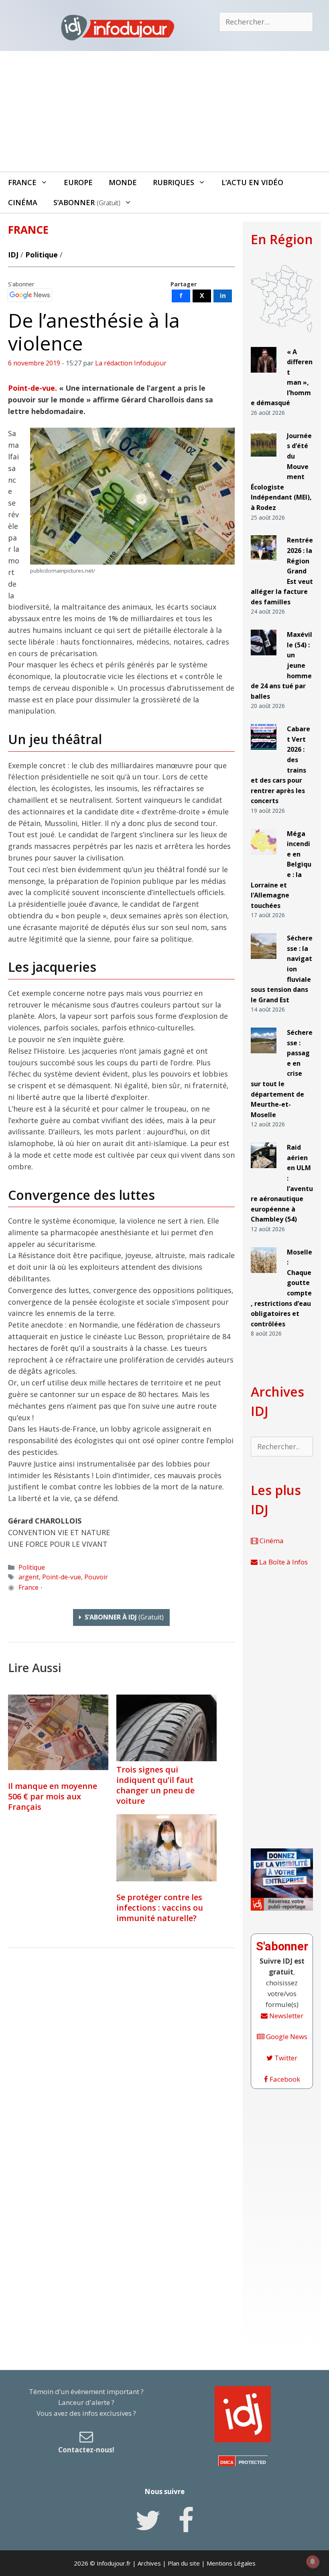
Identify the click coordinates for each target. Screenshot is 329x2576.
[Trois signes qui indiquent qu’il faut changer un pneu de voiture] (167, 1758)
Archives (149, 2563)
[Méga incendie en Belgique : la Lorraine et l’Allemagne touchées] (264, 858)
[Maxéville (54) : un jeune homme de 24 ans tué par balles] (264, 659)
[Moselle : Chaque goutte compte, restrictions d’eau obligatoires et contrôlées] (264, 1276)
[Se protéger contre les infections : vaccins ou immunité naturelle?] (167, 1848)
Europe (78, 182)
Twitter (285, 2058)
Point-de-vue (62, 1577)
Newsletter (285, 2016)
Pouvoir (96, 1577)
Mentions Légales (231, 2563)
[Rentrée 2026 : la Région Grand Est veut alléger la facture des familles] (264, 564)
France (22, 182)
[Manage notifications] (313, 2562)
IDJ (13, 255)
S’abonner (87, 202)
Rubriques (174, 182)
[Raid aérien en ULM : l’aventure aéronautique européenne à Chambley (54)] (264, 1172)
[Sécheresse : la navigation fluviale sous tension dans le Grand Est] (264, 962)
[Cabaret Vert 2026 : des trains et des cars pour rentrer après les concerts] (264, 753)
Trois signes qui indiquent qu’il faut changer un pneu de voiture (155, 1785)
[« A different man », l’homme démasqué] (264, 376)
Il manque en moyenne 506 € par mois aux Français (53, 1796)
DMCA (227, 2462)
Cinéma (23, 202)
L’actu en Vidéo (252, 182)
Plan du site (184, 2563)
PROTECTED (252, 2462)
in (223, 296)
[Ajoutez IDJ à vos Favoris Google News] (30, 295)
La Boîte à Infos (283, 1562)
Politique (42, 255)
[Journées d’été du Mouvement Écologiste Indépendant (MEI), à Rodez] (264, 460)
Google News (286, 2037)
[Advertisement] (164, 111)
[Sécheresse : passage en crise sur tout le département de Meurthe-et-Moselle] (264, 1057)
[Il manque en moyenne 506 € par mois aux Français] (58, 1732)
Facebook (284, 2079)
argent (29, 1577)
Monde (123, 182)
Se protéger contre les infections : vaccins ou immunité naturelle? (160, 1908)
